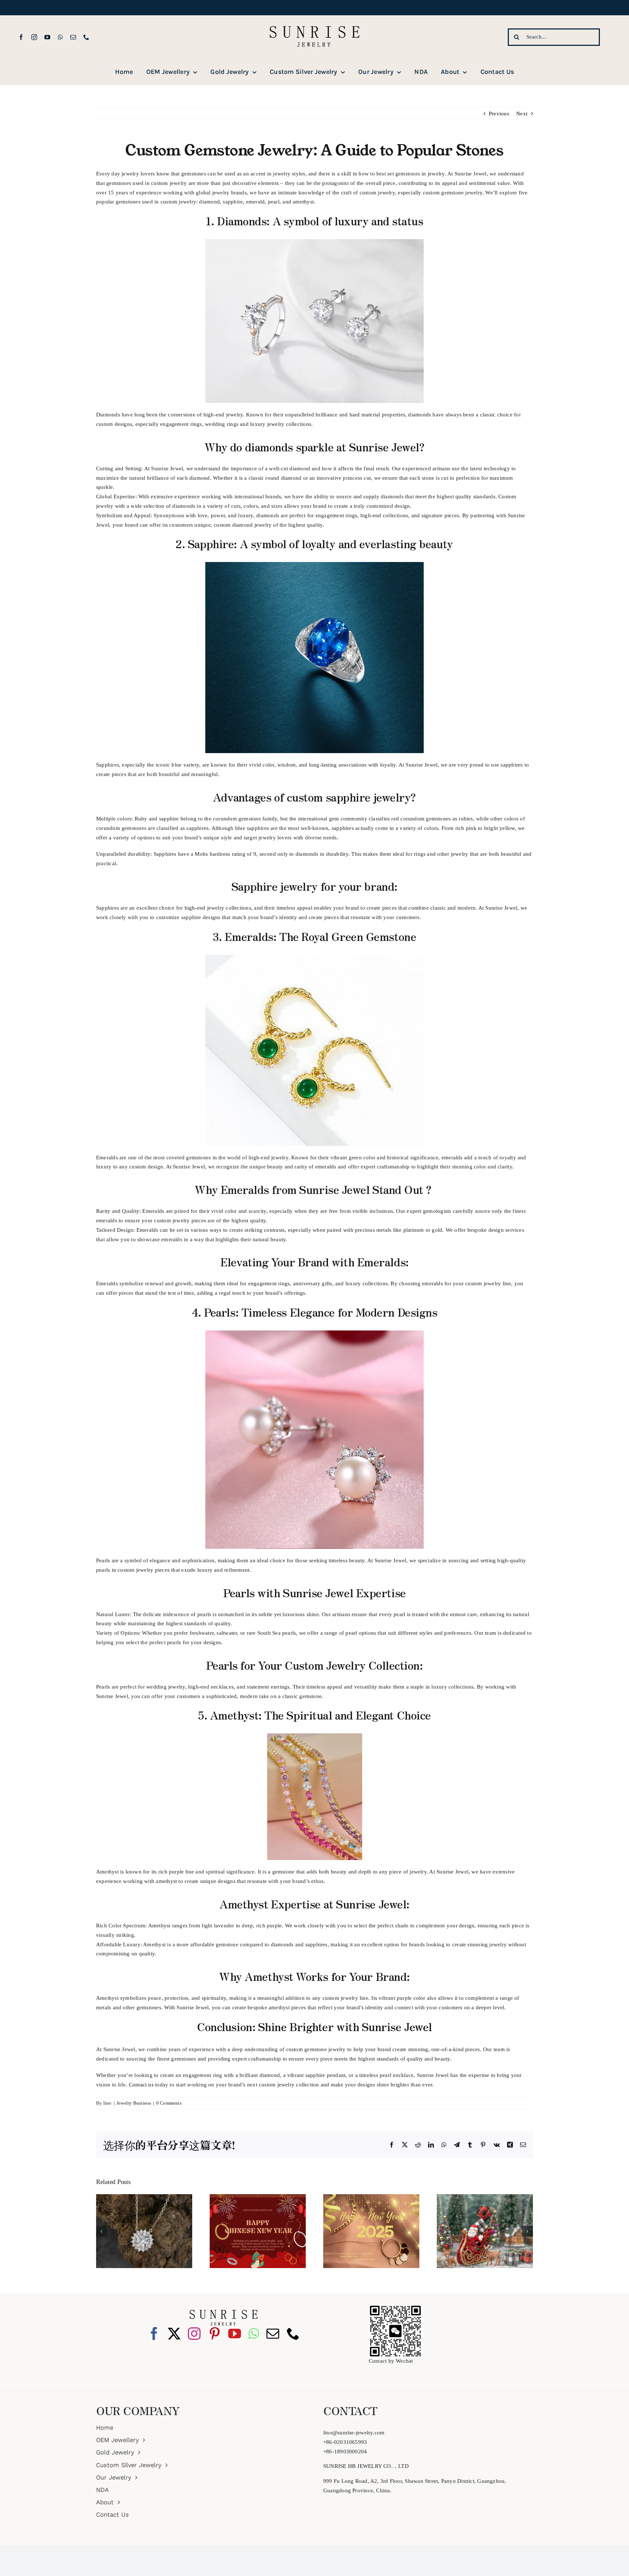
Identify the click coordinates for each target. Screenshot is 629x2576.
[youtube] (47, 37)
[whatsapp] (60, 37)
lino (108, 2103)
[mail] (73, 37)
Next (522, 114)
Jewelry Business (134, 2103)
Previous (499, 114)
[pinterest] (215, 2333)
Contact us (141, 2085)
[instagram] (34, 37)
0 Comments (169, 2103)
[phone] (86, 37)
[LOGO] (314, 18)
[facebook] (21, 37)
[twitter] (174, 2333)
